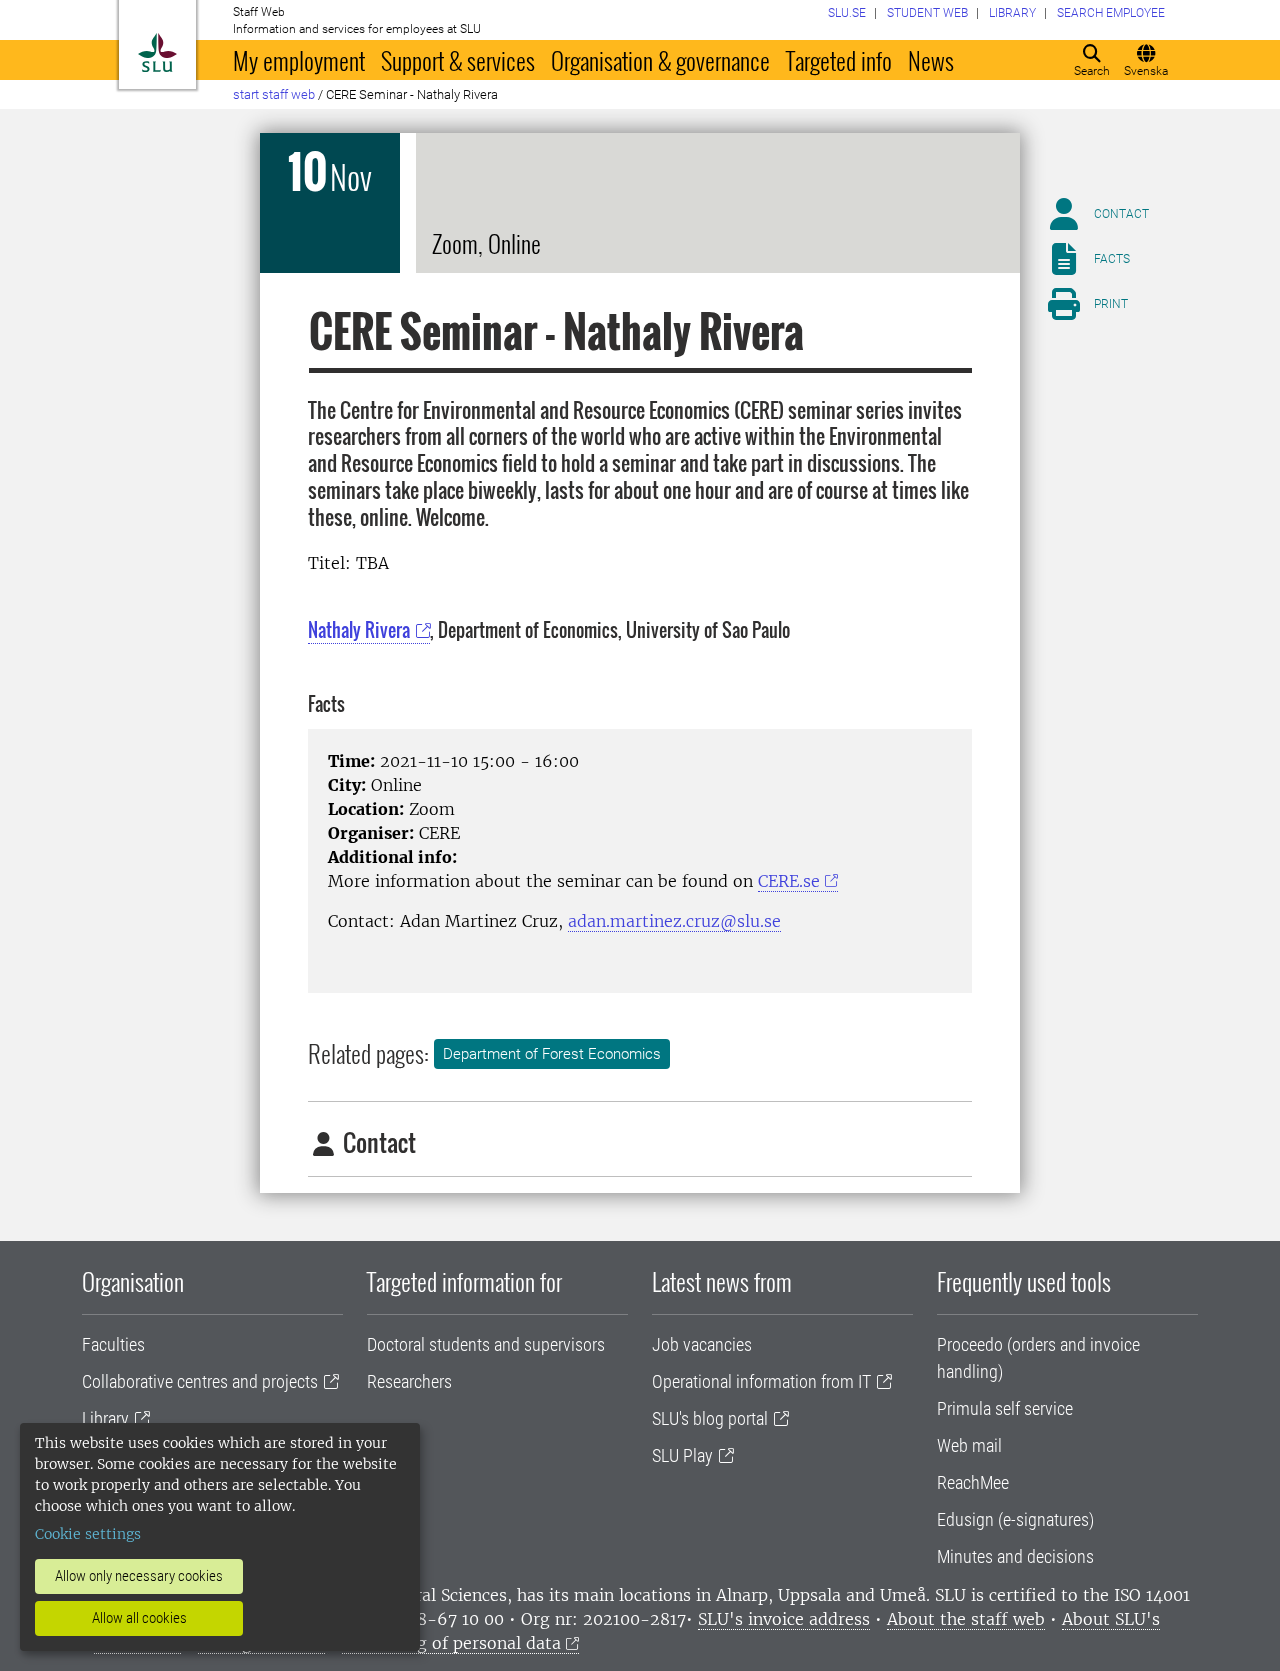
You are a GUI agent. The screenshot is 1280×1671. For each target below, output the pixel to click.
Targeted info (839, 60)
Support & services (458, 60)
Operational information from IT (761, 1381)
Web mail (969, 1445)
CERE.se (789, 881)
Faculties (113, 1344)
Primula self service (1005, 1408)
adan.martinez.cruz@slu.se (674, 921)
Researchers (409, 1381)
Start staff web (274, 94)
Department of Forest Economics (552, 1054)
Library (105, 1418)
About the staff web (966, 1619)
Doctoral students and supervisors (486, 1344)
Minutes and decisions (1015, 1556)
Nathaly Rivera (359, 630)
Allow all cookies (139, 1618)
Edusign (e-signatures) (1015, 1519)
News (931, 60)
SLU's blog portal (710, 1418)
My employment (299, 60)
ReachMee (973, 1482)
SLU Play (682, 1455)
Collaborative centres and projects (200, 1381)
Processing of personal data (451, 1643)
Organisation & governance (660, 60)
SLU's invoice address (784, 1619)
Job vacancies (702, 1344)
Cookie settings (88, 1534)
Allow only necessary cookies (139, 1576)
